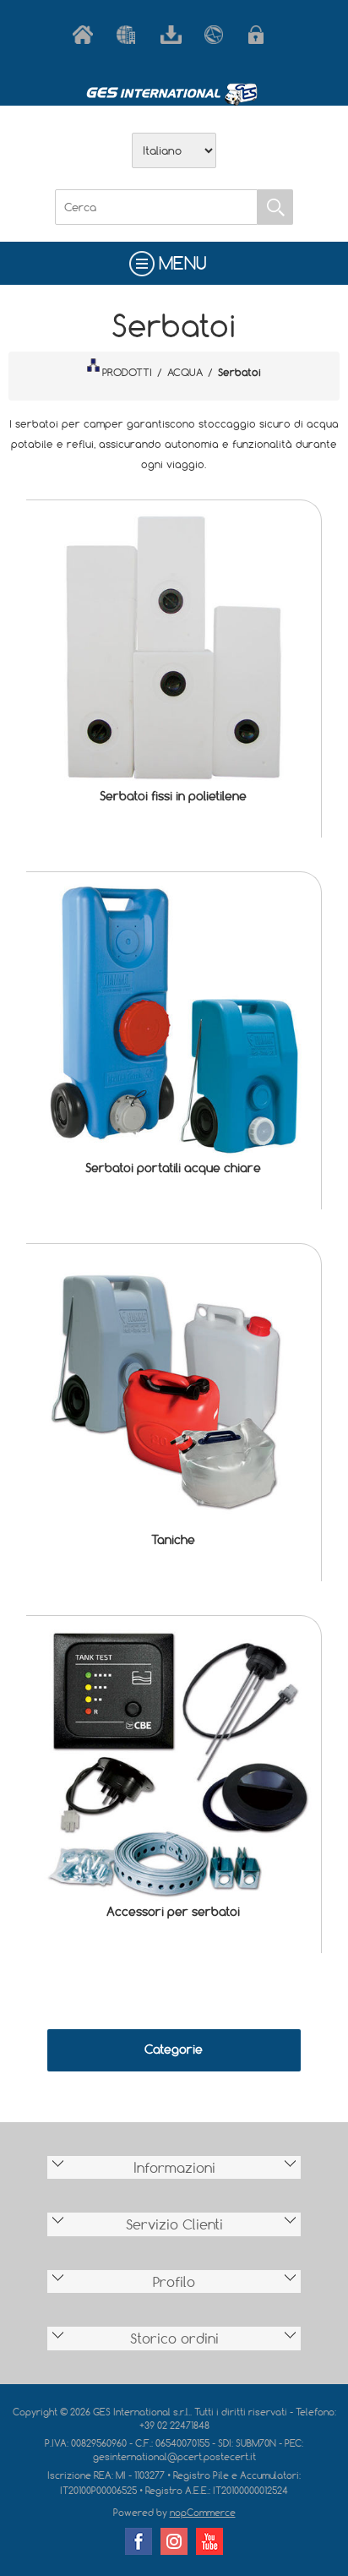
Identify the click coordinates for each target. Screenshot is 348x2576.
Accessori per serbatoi (173, 1911)
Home (86, 35)
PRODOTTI (127, 372)
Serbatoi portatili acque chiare (173, 1168)
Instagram (174, 2541)
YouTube (209, 2541)
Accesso (262, 35)
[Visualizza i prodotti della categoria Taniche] (174, 1392)
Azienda (130, 35)
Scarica (174, 35)
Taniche (173, 1539)
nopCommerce (203, 2512)
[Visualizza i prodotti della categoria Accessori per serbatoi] (174, 1763)
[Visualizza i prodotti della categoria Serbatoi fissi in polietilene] (174, 648)
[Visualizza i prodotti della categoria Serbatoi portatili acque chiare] (174, 1020)
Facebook (139, 2541)
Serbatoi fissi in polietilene (173, 796)
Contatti (218, 35)
